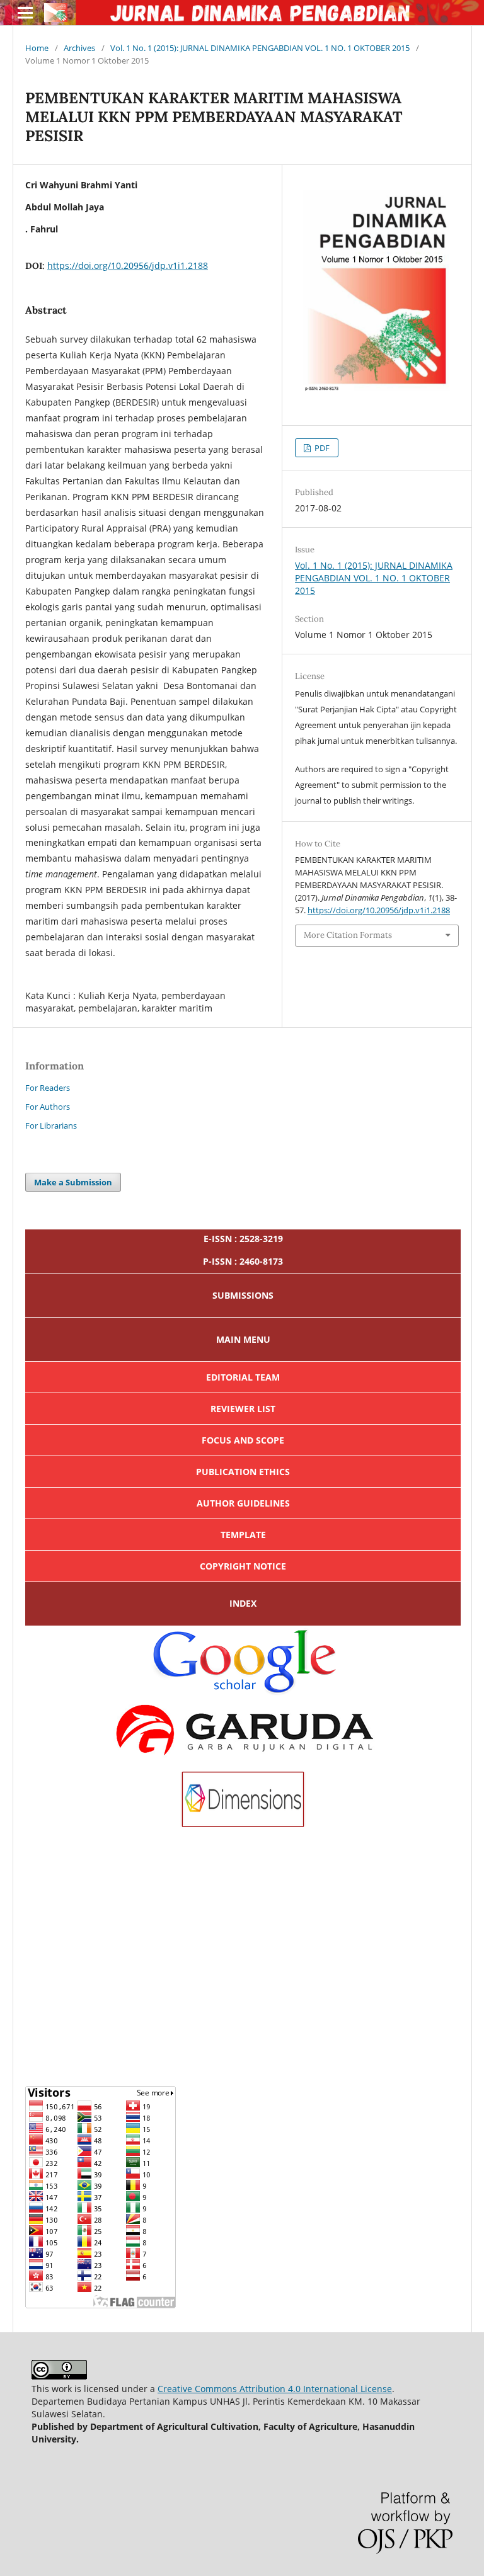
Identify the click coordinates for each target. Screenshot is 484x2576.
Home (37, 48)
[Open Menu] (25, 13)
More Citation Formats (348, 935)
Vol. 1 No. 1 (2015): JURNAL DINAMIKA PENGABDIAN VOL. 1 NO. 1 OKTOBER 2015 (260, 48)
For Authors (48, 1107)
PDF (321, 448)
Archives (79, 48)
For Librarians (51, 1126)
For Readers (48, 1088)
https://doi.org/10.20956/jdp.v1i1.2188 (128, 265)
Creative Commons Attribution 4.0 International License (275, 2389)
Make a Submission (73, 1182)
